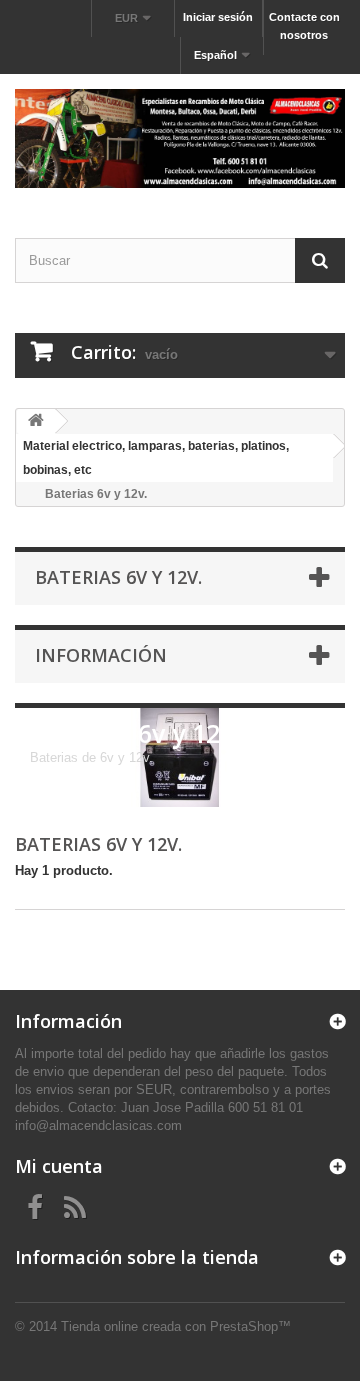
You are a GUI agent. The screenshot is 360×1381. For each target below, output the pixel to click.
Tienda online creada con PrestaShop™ (176, 1326)
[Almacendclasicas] (180, 138)
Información (101, 655)
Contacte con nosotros (304, 26)
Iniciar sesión (218, 17)
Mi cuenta (59, 1166)
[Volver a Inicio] (36, 421)
